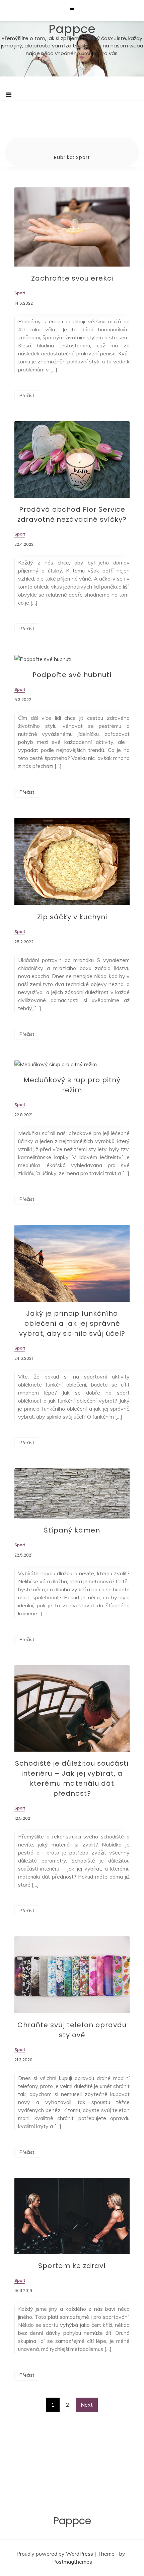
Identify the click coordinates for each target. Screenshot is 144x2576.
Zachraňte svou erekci (72, 278)
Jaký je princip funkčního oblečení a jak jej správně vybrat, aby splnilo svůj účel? (72, 1323)
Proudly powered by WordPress (55, 2554)
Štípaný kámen (72, 1530)
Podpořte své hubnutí (72, 675)
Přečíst (27, 395)
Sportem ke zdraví (72, 2266)
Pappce (72, 29)
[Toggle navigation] (9, 95)
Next (87, 2405)
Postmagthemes (72, 2562)
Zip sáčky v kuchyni (72, 917)
